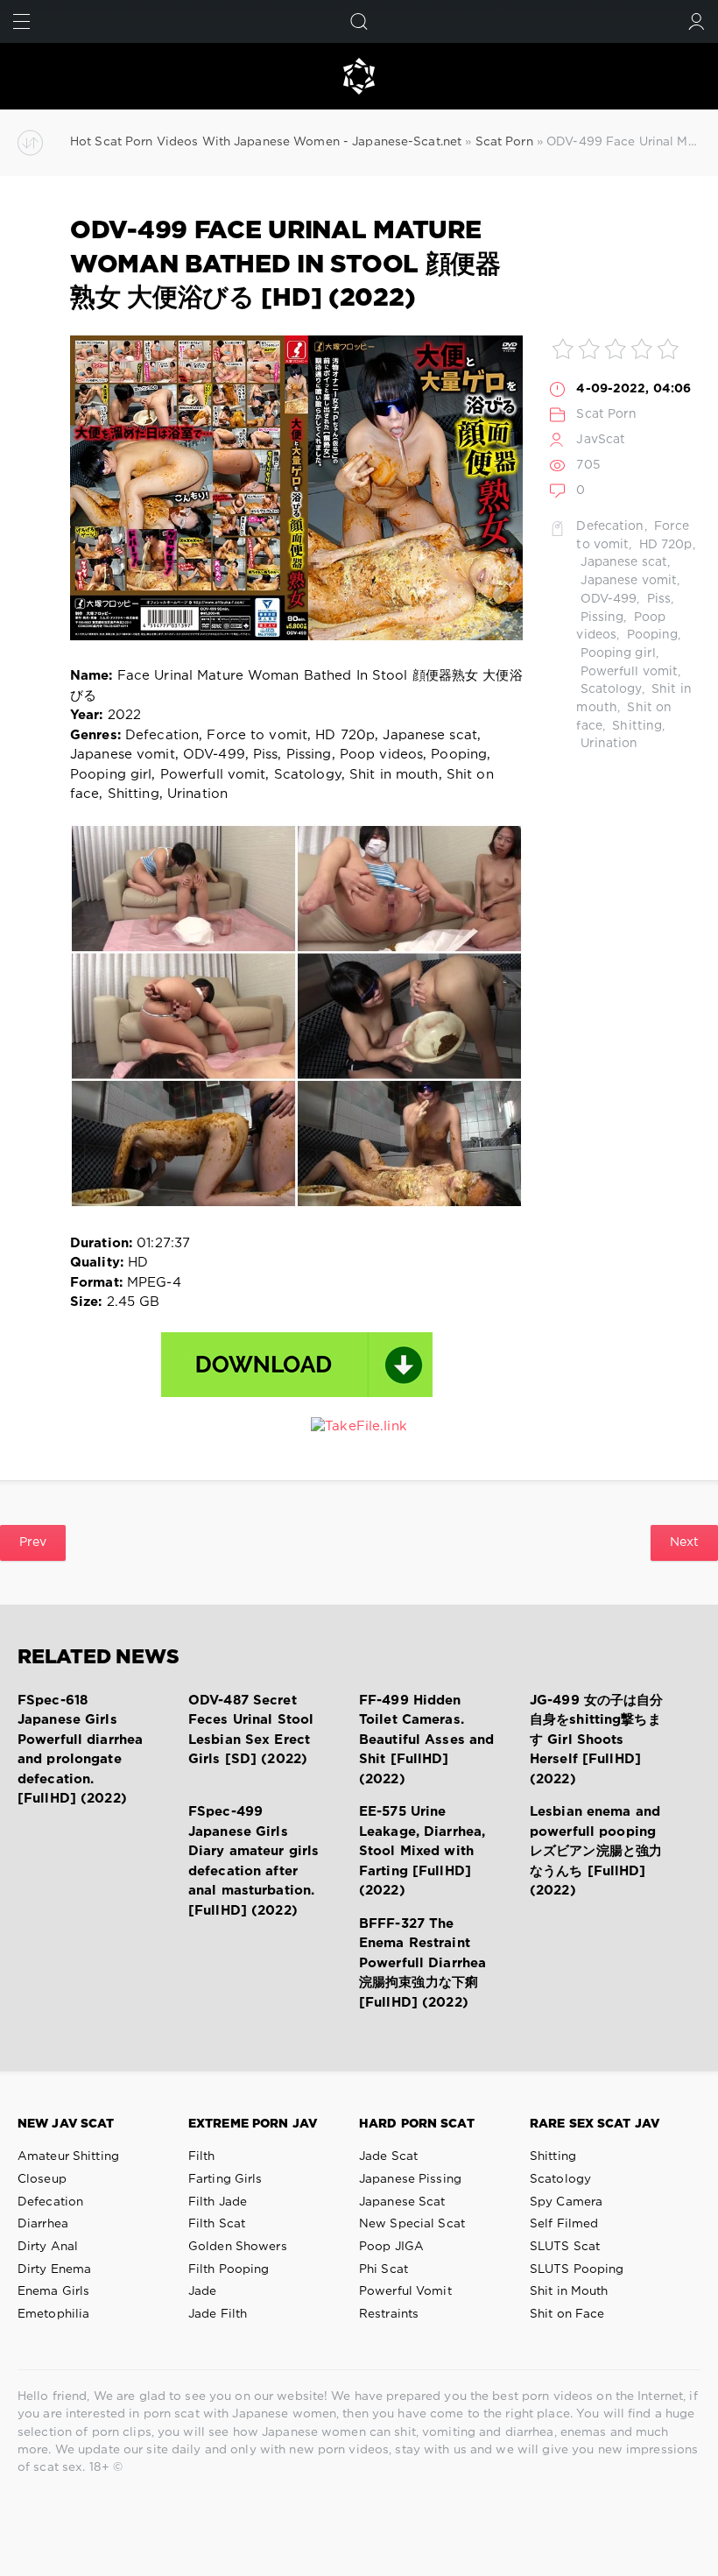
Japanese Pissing (410, 2179)
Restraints (389, 2314)
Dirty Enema (54, 2269)
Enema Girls (53, 2291)
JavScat (601, 440)
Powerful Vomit (405, 2291)
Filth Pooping (229, 2269)
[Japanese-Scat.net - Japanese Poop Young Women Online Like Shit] (359, 76)
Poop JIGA (391, 2247)
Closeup (42, 2179)
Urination (607, 744)
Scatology (609, 689)
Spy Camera (566, 2202)
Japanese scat (622, 562)
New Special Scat (412, 2224)
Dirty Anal (48, 2247)
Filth (202, 2156)
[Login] (697, 21)
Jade (202, 2291)
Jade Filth (218, 2314)
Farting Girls (225, 2179)
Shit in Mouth (569, 2291)
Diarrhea (43, 2224)
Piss (658, 599)
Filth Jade (218, 2202)
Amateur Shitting (68, 2156)
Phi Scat (384, 2269)
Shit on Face (567, 2314)
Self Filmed (564, 2224)
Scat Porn (606, 414)
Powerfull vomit (627, 672)
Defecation (610, 526)
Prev (33, 1542)
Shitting (635, 726)
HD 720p (664, 545)
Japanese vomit (626, 581)
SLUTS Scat (565, 2247)
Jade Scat (388, 2156)
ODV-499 (606, 599)
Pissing (600, 618)
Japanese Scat (402, 2202)
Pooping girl (616, 653)
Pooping (650, 635)
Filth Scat (217, 2224)
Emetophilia (53, 2314)
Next (684, 1542)
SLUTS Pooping (577, 2269)
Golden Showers (238, 2247)
